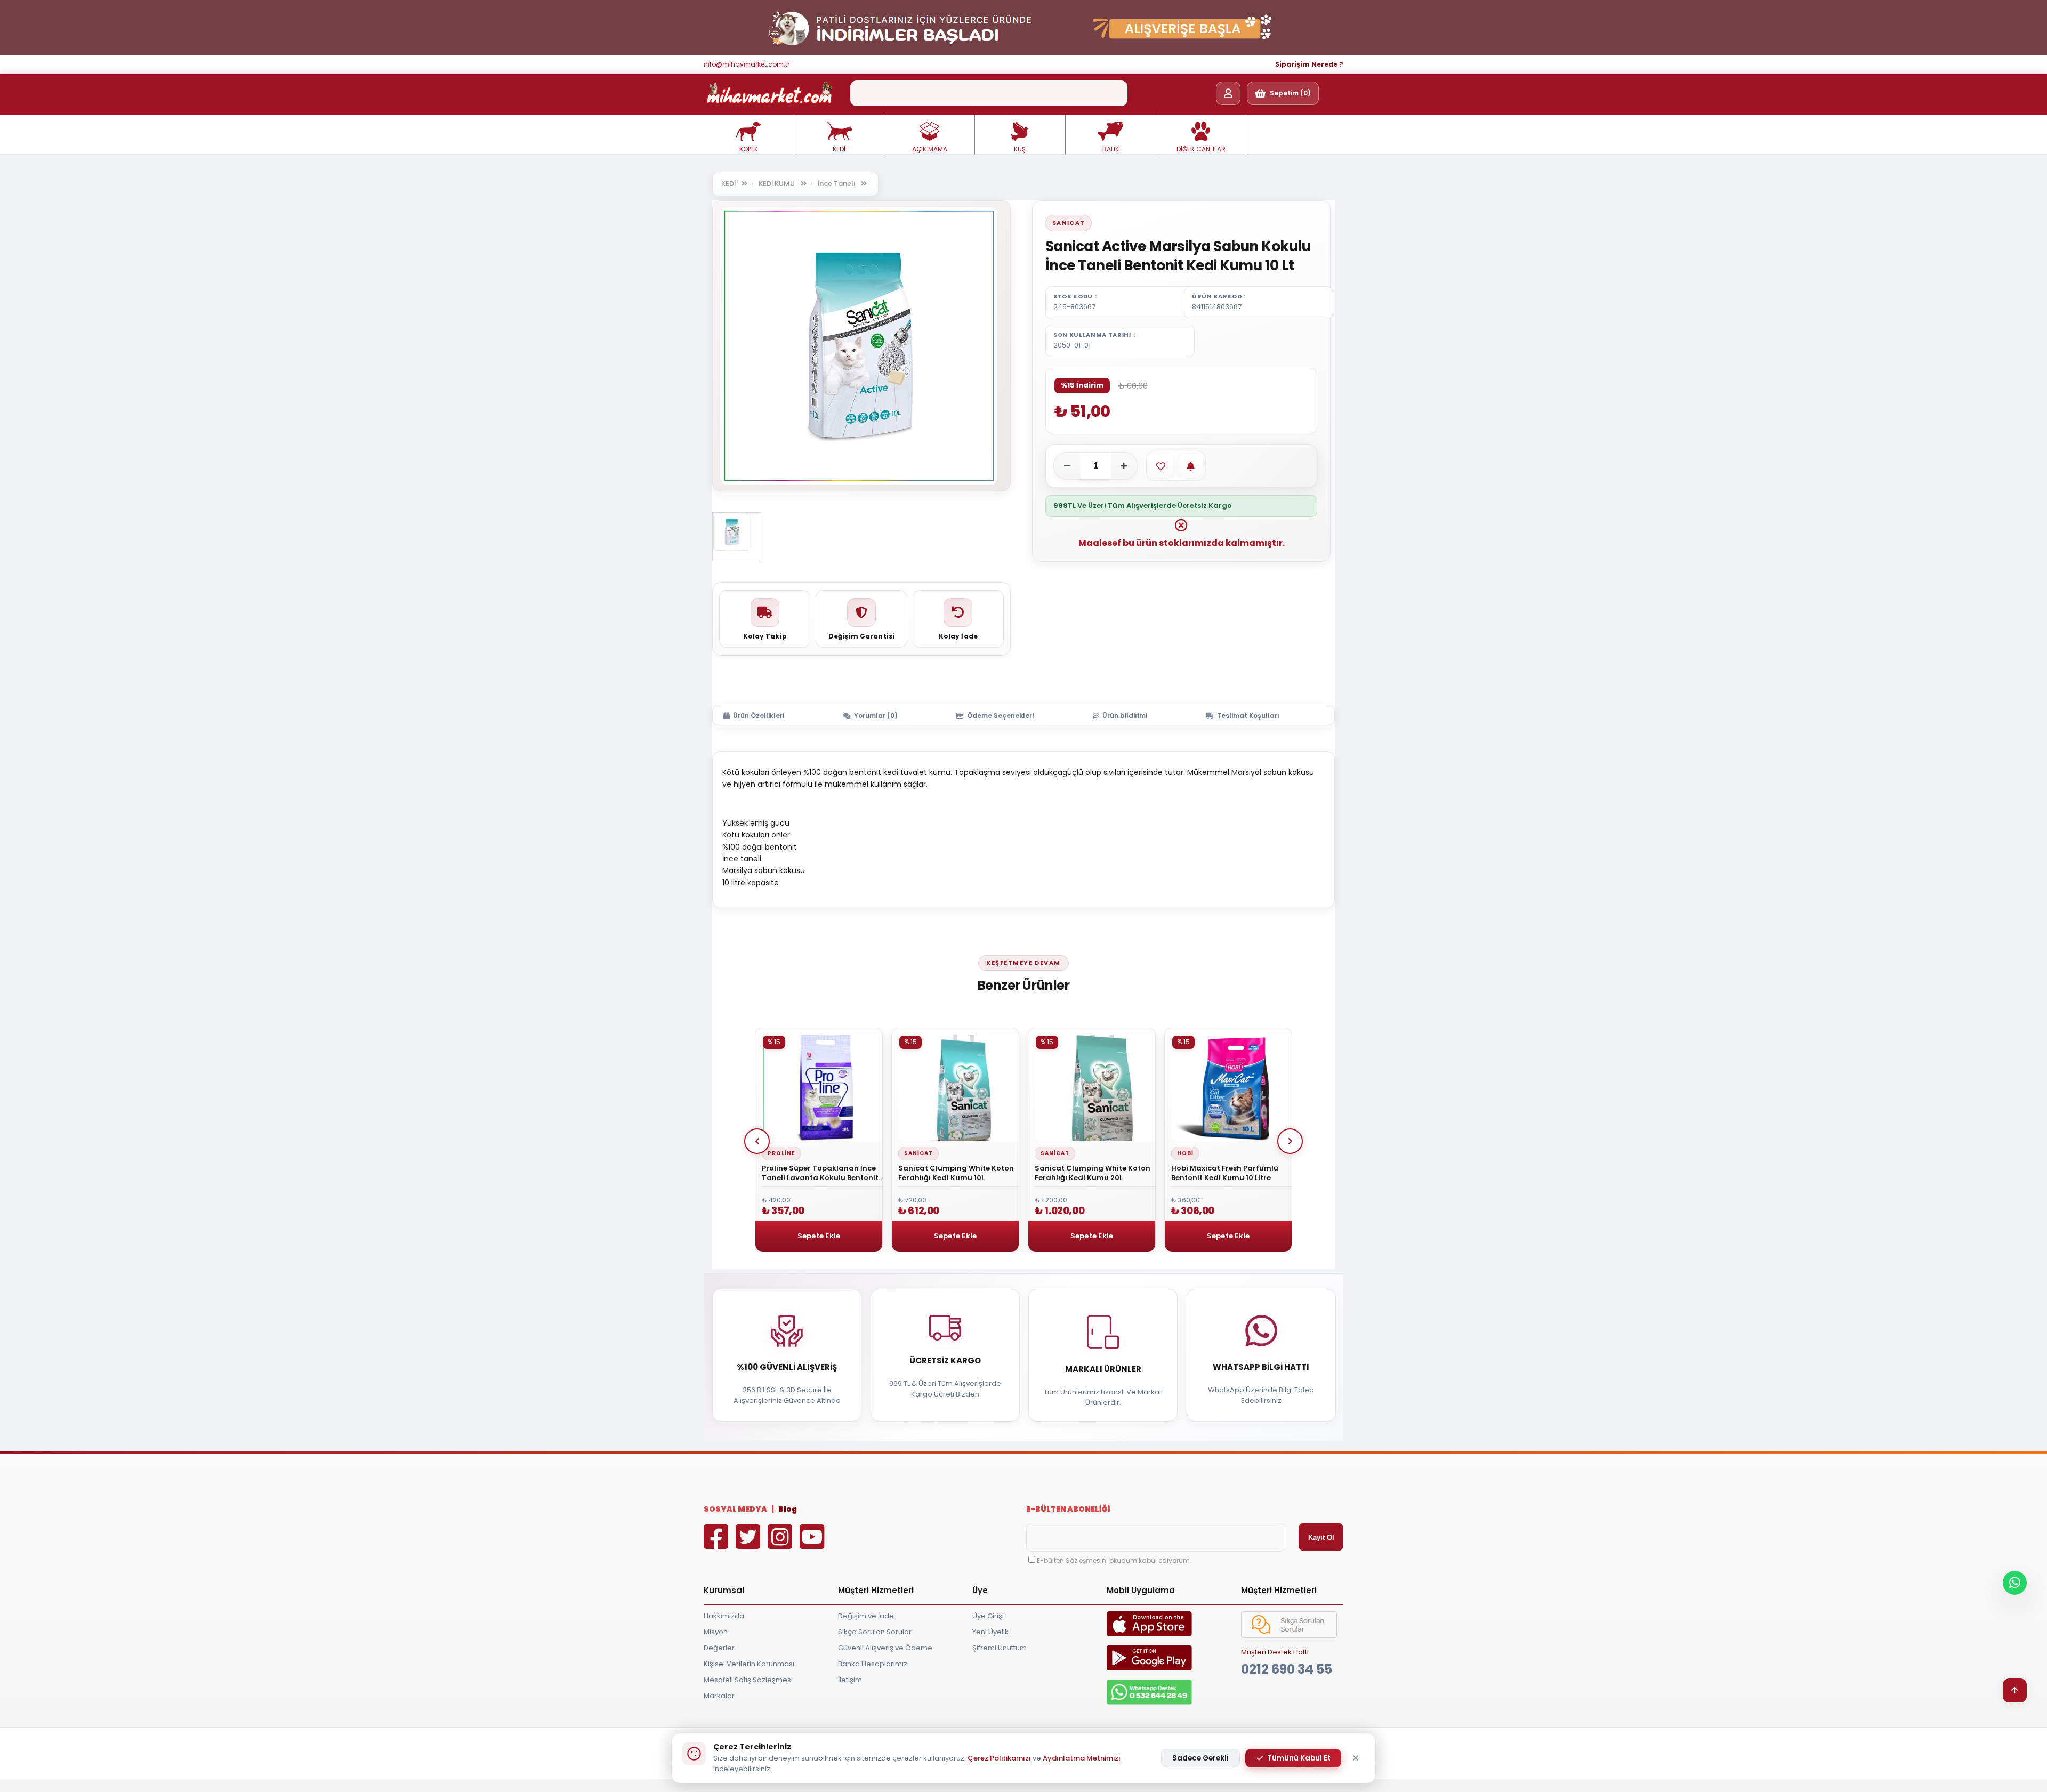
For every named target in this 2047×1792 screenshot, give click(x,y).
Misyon (716, 1632)
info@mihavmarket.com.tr (747, 64)
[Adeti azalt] (1067, 466)
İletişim (850, 1680)
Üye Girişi (988, 1616)
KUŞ (1020, 149)
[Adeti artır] (1124, 466)
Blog (788, 1509)
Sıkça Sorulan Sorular (875, 1632)
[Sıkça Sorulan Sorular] (1289, 1636)
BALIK (1111, 149)
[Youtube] (815, 1544)
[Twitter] (751, 1544)
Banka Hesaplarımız (873, 1664)
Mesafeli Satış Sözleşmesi (748, 1680)
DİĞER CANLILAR (1201, 149)
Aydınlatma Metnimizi (1081, 1758)
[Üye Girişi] (1228, 93)
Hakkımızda (724, 1616)
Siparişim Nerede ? (1309, 64)
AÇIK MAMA (930, 149)
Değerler (719, 1648)
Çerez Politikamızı (999, 1758)
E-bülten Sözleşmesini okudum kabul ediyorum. (1114, 1560)
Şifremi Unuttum (1000, 1648)
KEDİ (839, 149)
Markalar (719, 1696)
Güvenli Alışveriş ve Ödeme (885, 1648)
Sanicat (1069, 223)
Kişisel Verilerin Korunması (749, 1664)
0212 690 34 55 (1287, 1669)
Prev (757, 1141)
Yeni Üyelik (990, 1632)
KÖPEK (749, 149)
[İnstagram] (783, 1544)
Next (1290, 1141)
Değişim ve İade (866, 1616)
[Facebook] (719, 1544)
